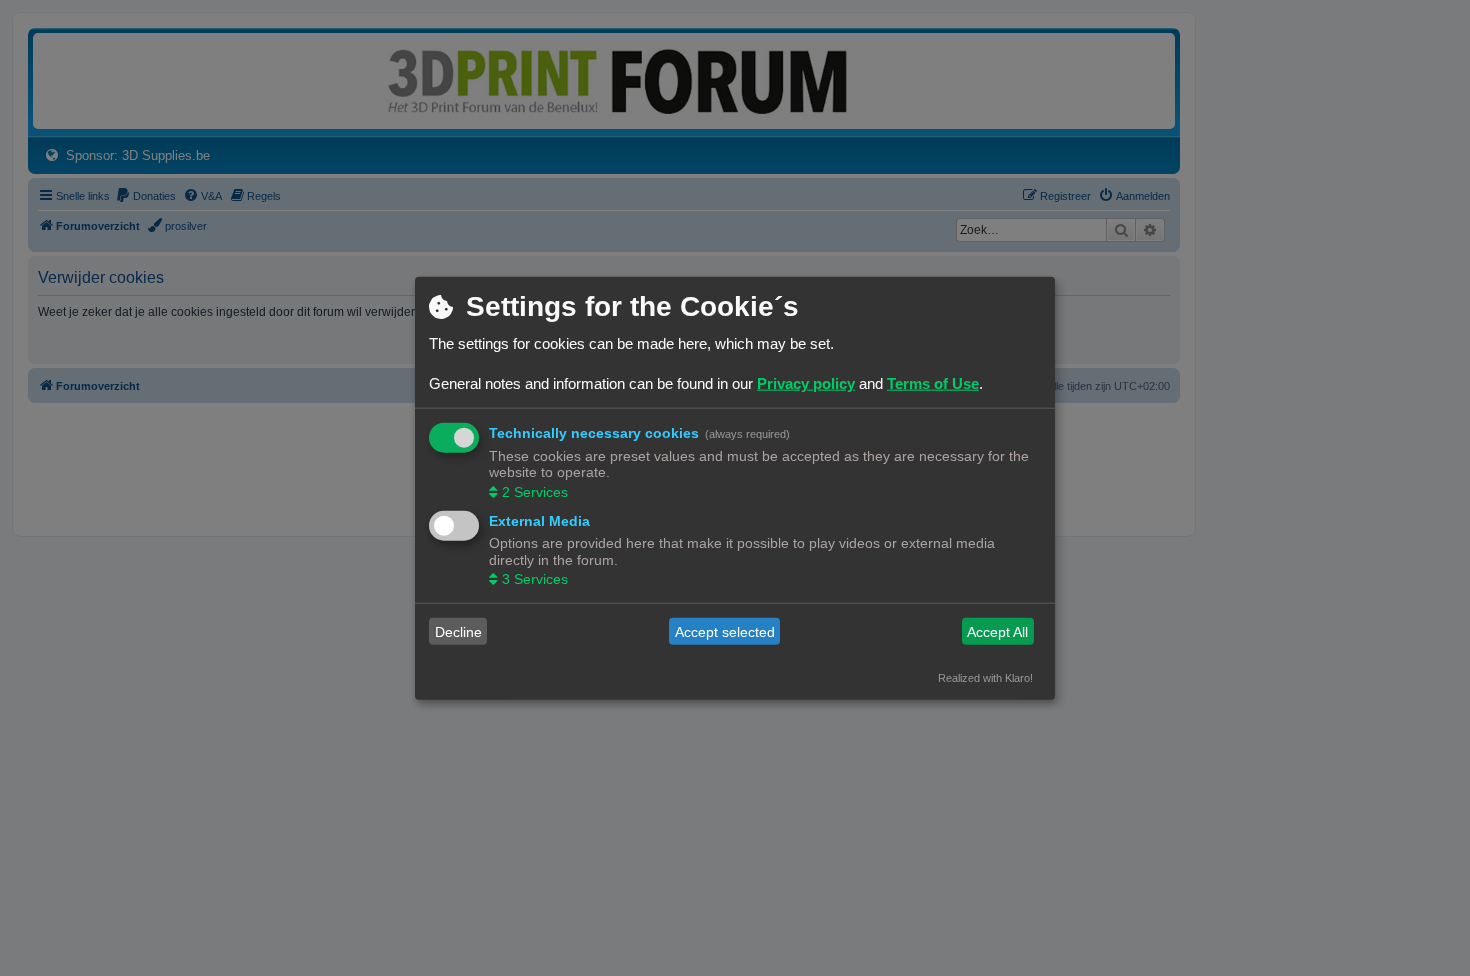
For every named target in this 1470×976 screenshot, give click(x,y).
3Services (535, 579)
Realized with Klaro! (985, 678)
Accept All (997, 631)
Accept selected (725, 631)
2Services (535, 491)
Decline (458, 631)
